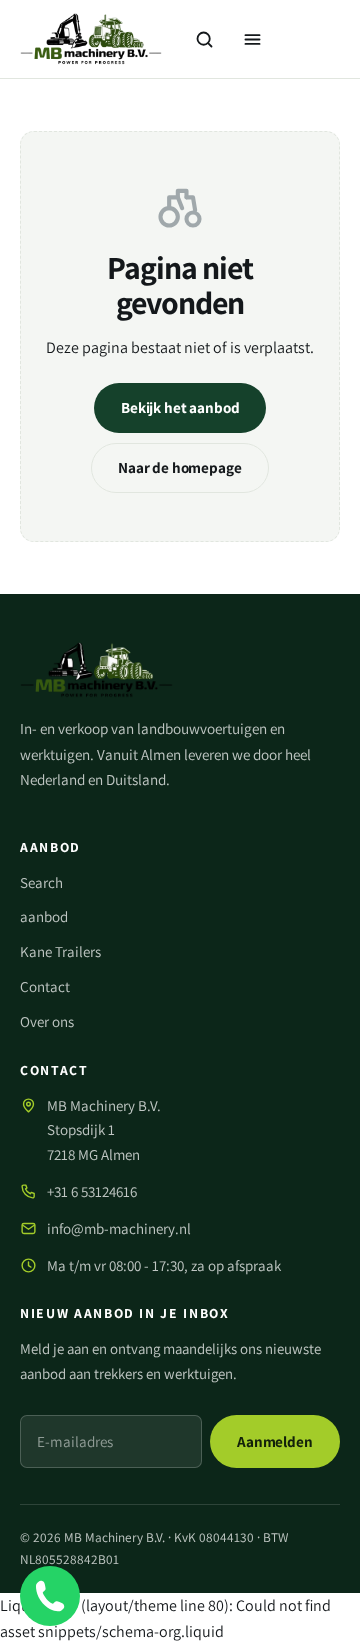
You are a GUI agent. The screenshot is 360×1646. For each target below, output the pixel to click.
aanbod (44, 916)
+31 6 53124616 (92, 1191)
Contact (45, 986)
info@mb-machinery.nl (119, 1228)
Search (41, 882)
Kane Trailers (60, 951)
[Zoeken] (204, 39)
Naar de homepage (180, 468)
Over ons (47, 1021)
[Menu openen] (252, 39)
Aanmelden (275, 1441)
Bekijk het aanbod (180, 408)
